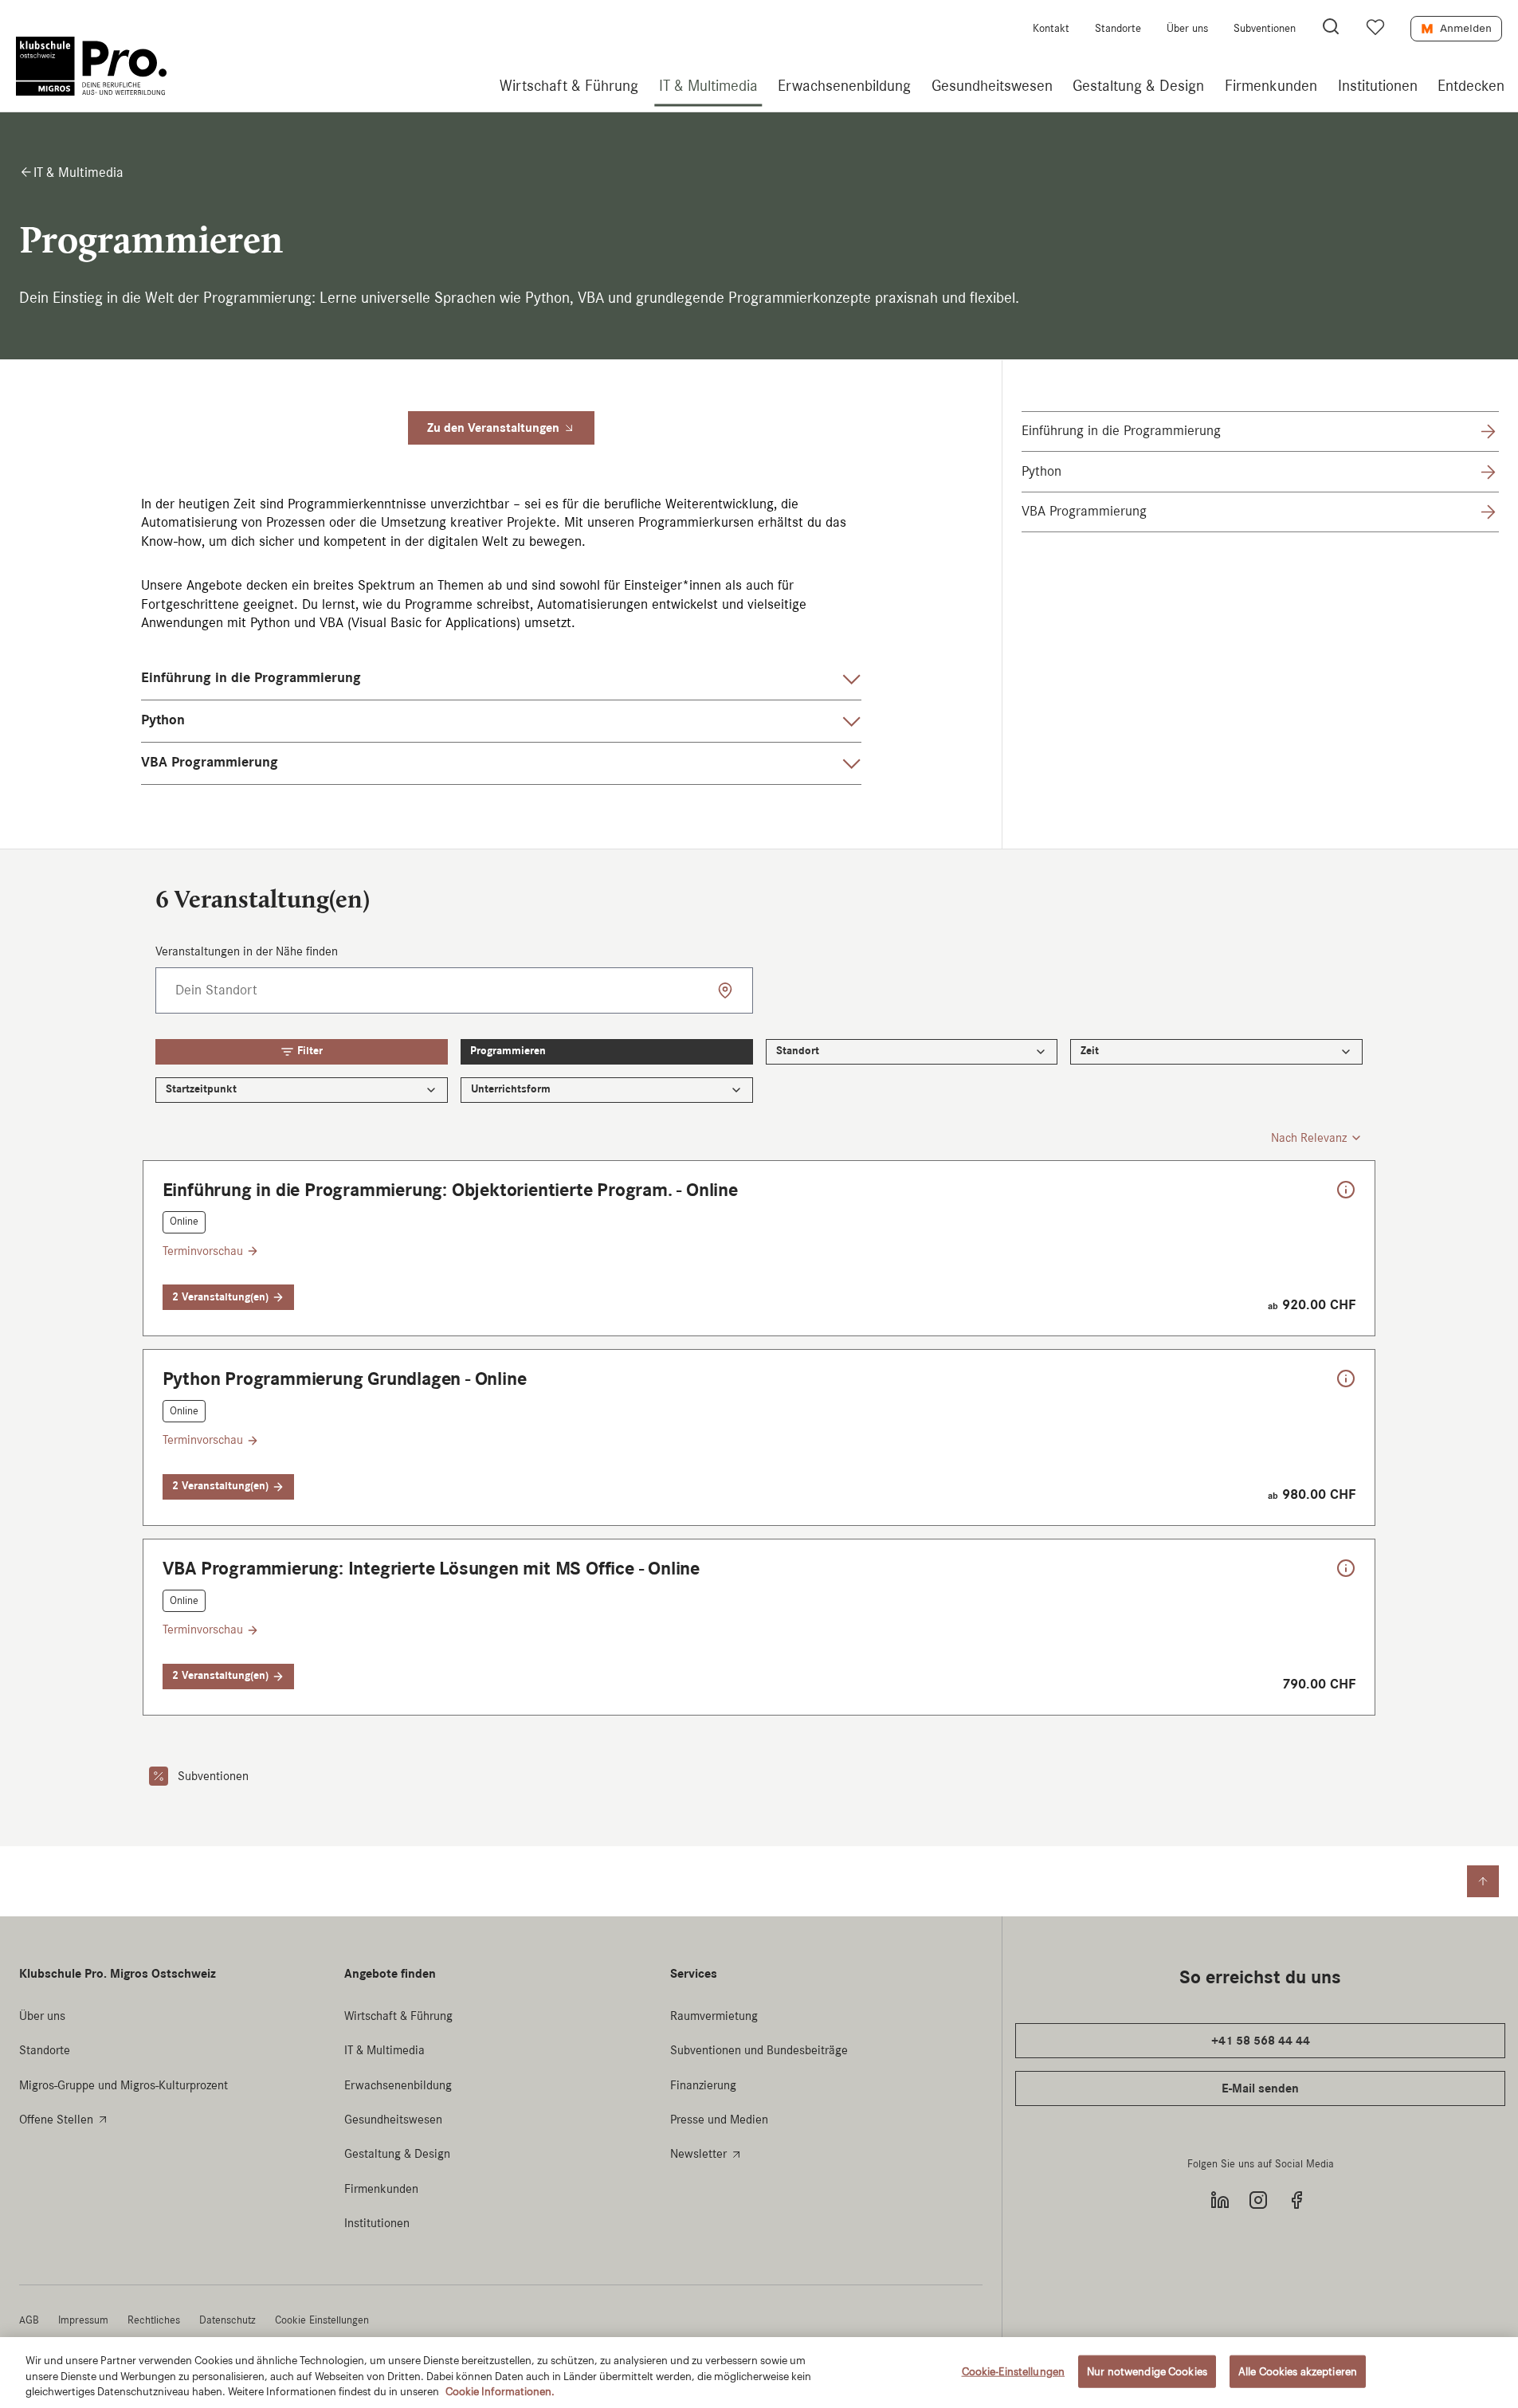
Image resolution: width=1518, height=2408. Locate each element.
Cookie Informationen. (500, 2392)
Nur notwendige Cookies (1147, 2371)
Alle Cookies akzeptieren (1298, 2371)
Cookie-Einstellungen (1014, 2371)
